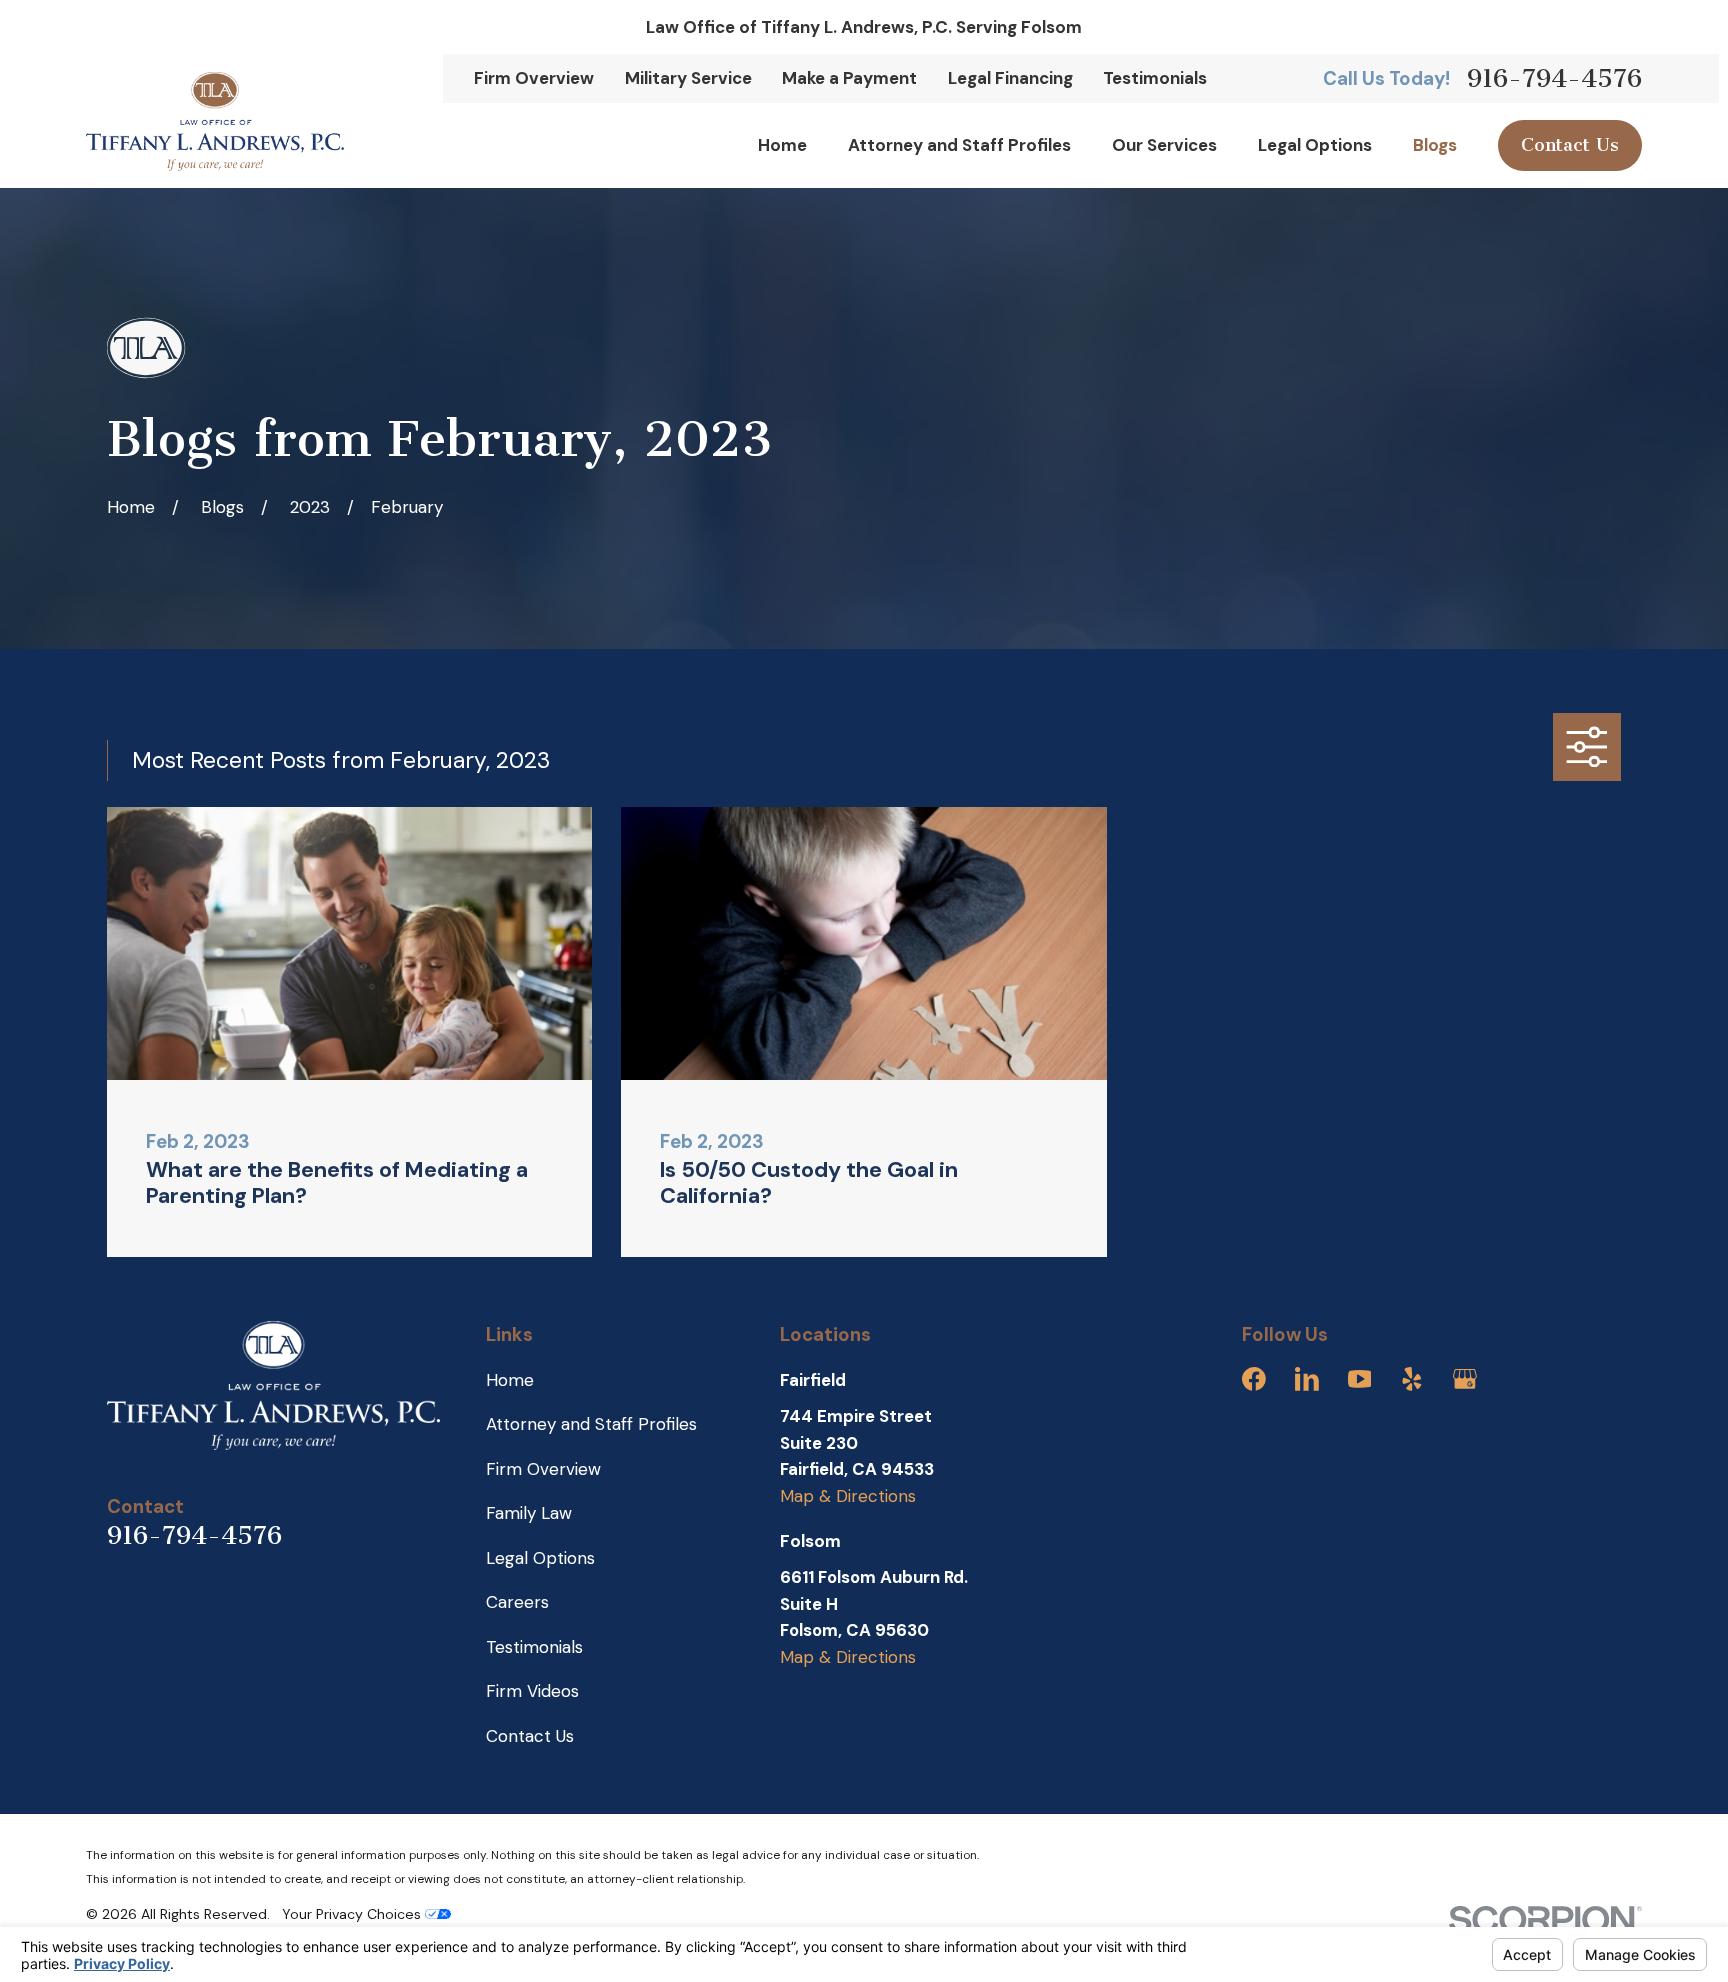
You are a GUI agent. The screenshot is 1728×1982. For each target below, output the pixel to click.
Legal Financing (1010, 78)
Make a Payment (849, 78)
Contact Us (1570, 145)
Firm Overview (534, 78)
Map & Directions (848, 1496)
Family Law (529, 1513)
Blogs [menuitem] (1435, 145)
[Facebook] (1254, 1379)
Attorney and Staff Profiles (591, 1424)
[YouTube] (1360, 1379)
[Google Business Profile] (1465, 1379)
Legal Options (540, 1558)
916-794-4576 (1554, 78)
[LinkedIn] (1307, 1379)
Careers (517, 1602)
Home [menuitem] (782, 145)
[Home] (215, 121)
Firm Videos (532, 1691)
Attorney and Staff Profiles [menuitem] (959, 145)
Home (510, 1380)
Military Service (688, 78)
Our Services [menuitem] (1164, 145)
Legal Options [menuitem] (1315, 145)
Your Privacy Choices (353, 1914)
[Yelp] (1412, 1379)
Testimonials (1155, 78)
